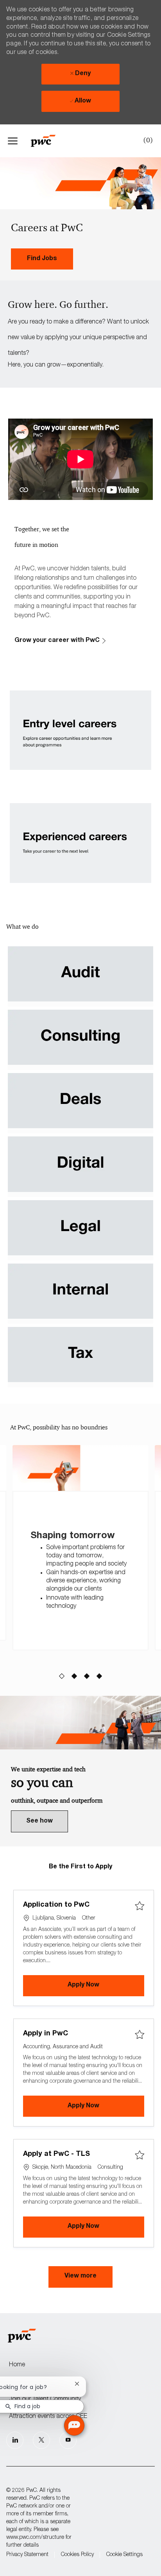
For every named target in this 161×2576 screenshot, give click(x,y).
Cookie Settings (124, 2555)
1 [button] (62, 1677)
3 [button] (87, 1677)
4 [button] (99, 1677)
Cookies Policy (77, 2555)
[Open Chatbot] (74, 2425)
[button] (80, 2277)
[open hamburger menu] (13, 141)
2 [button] (74, 1677)
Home (17, 2365)
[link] (42, 259)
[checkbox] (140, 1906)
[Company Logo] (47, 141)
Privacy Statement (27, 2555)
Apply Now (106, 1985)
